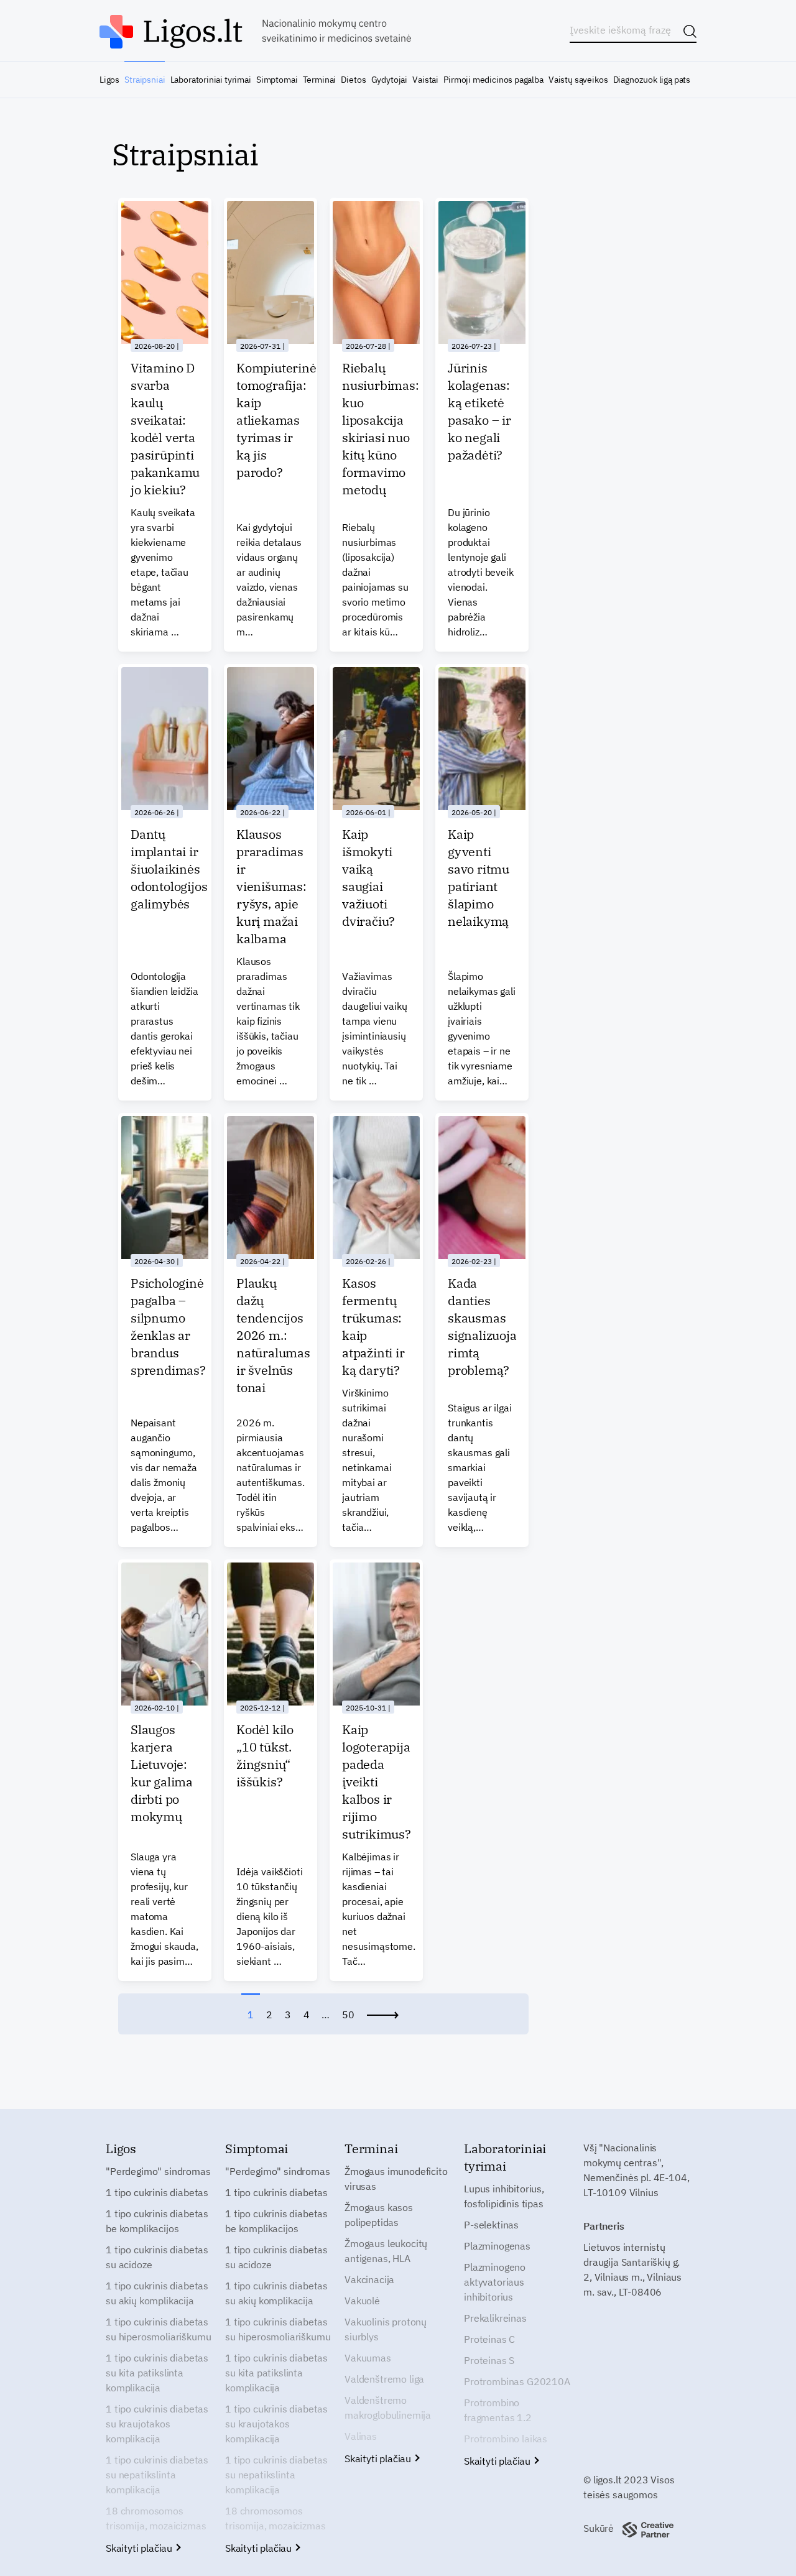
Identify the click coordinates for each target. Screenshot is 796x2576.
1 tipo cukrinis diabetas (157, 2192)
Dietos (353, 80)
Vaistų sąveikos (578, 80)
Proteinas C (489, 2339)
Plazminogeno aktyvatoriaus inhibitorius (495, 2282)
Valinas (361, 2436)
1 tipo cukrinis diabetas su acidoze (157, 2257)
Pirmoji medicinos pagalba (493, 80)
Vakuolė (362, 2301)
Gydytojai (389, 80)
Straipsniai (145, 80)
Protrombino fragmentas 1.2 (498, 2410)
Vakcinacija (369, 2279)
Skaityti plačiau (140, 2548)
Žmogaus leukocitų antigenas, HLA (386, 2251)
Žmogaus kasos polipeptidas (379, 2215)
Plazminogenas (497, 2246)
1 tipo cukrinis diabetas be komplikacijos (157, 2221)
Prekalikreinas (495, 2318)
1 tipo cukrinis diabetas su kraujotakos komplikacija (157, 2424)
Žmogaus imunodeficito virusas (396, 2179)
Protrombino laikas (506, 2439)
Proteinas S (489, 2360)
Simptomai (277, 80)
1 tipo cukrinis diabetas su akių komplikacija (157, 2293)
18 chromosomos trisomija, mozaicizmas (156, 2518)
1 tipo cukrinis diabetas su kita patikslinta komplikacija (157, 2373)
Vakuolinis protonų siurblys (386, 2329)
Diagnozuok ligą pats (652, 80)
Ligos (109, 80)
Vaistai (425, 80)
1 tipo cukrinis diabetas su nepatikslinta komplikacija (157, 2475)
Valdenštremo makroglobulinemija (388, 2407)
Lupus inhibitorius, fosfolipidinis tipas (504, 2196)
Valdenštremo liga (384, 2379)
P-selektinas (491, 2225)
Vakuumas (368, 2358)
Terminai (320, 80)
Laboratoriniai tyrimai (211, 80)
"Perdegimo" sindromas (158, 2171)
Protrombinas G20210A (517, 2381)
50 (348, 2015)
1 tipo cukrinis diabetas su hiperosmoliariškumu (158, 2329)
